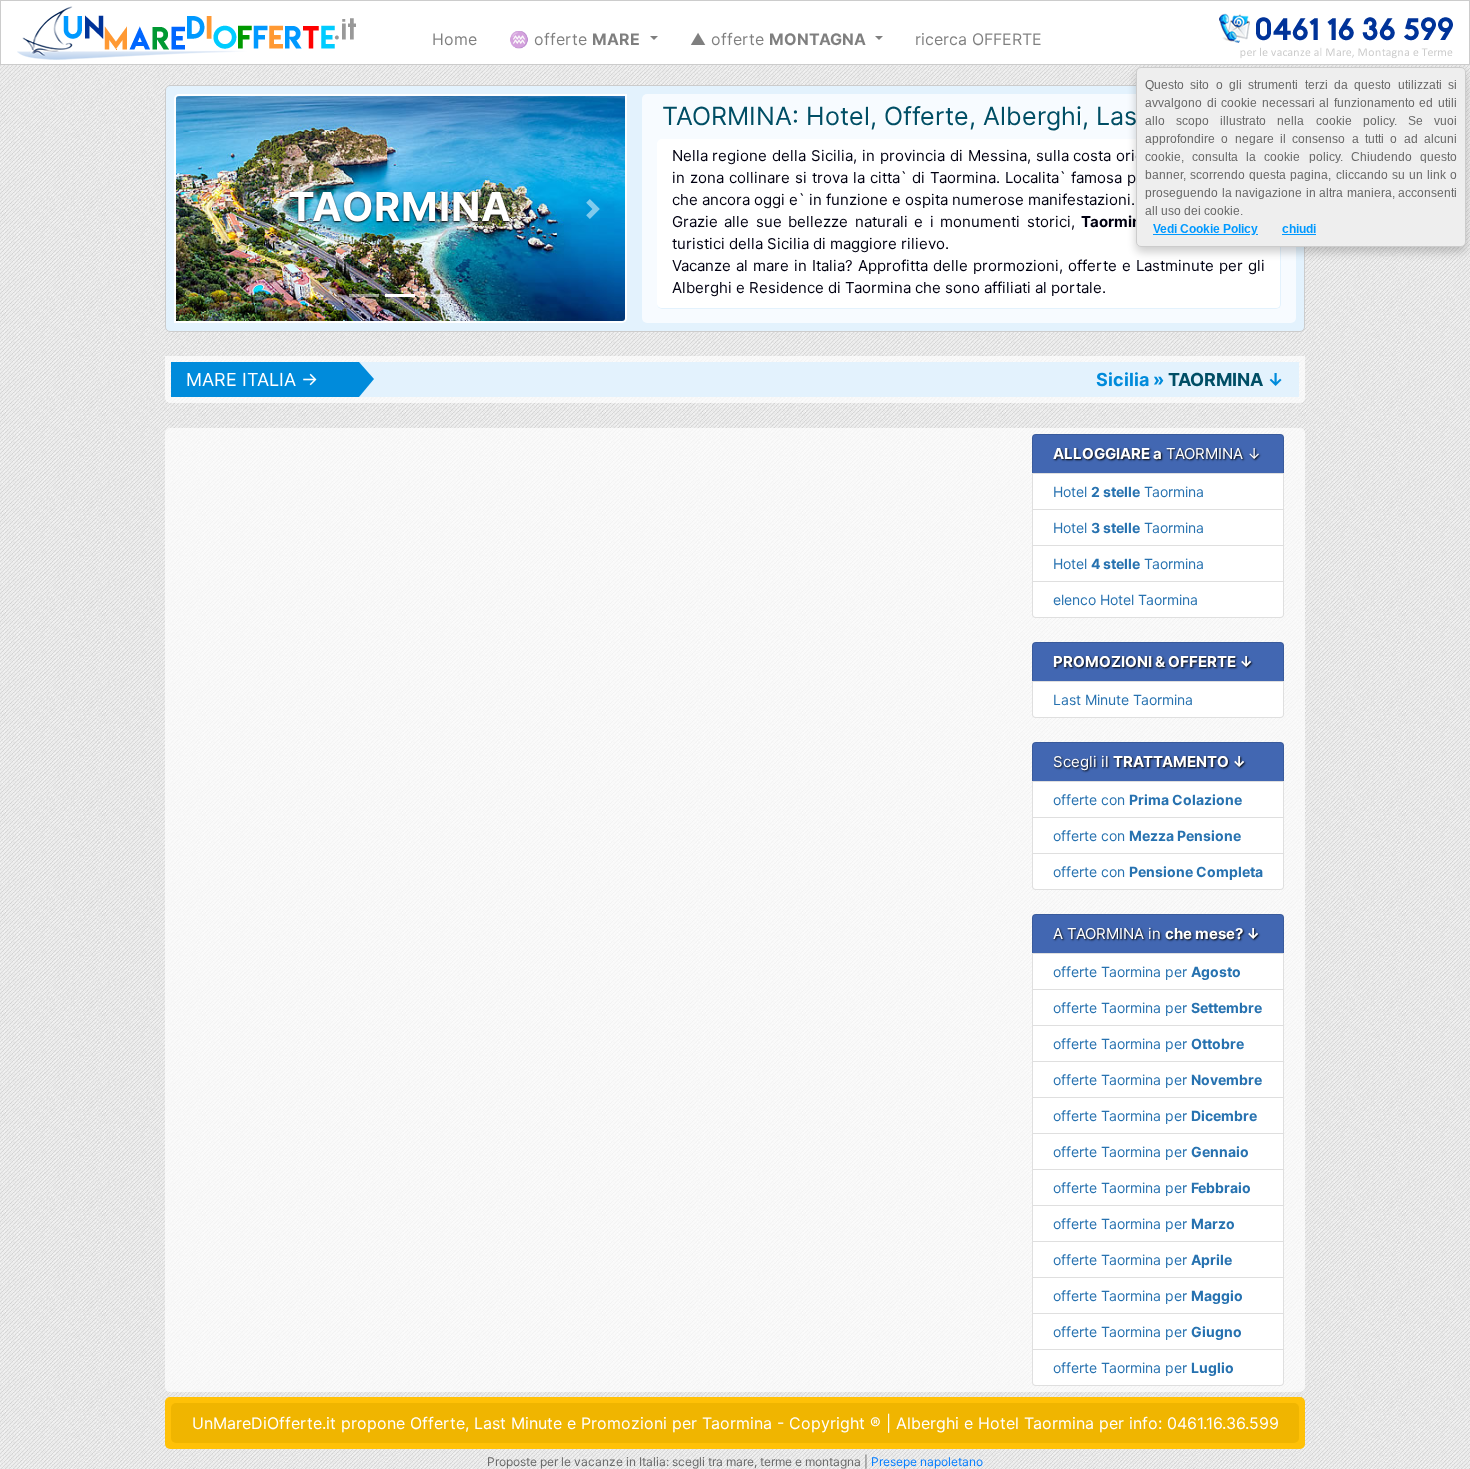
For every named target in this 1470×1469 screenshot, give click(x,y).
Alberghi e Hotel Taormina (995, 1423)
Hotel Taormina (1128, 491)
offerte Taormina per (1147, 971)
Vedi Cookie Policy (1205, 229)
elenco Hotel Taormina (1125, 599)
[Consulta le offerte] (186, 33)
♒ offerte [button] (574, 39)
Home (454, 39)
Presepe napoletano (927, 1461)
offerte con (1147, 799)
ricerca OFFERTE (978, 39)
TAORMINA (1215, 379)
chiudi (1299, 229)
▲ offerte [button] (778, 39)
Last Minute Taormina (1123, 699)
